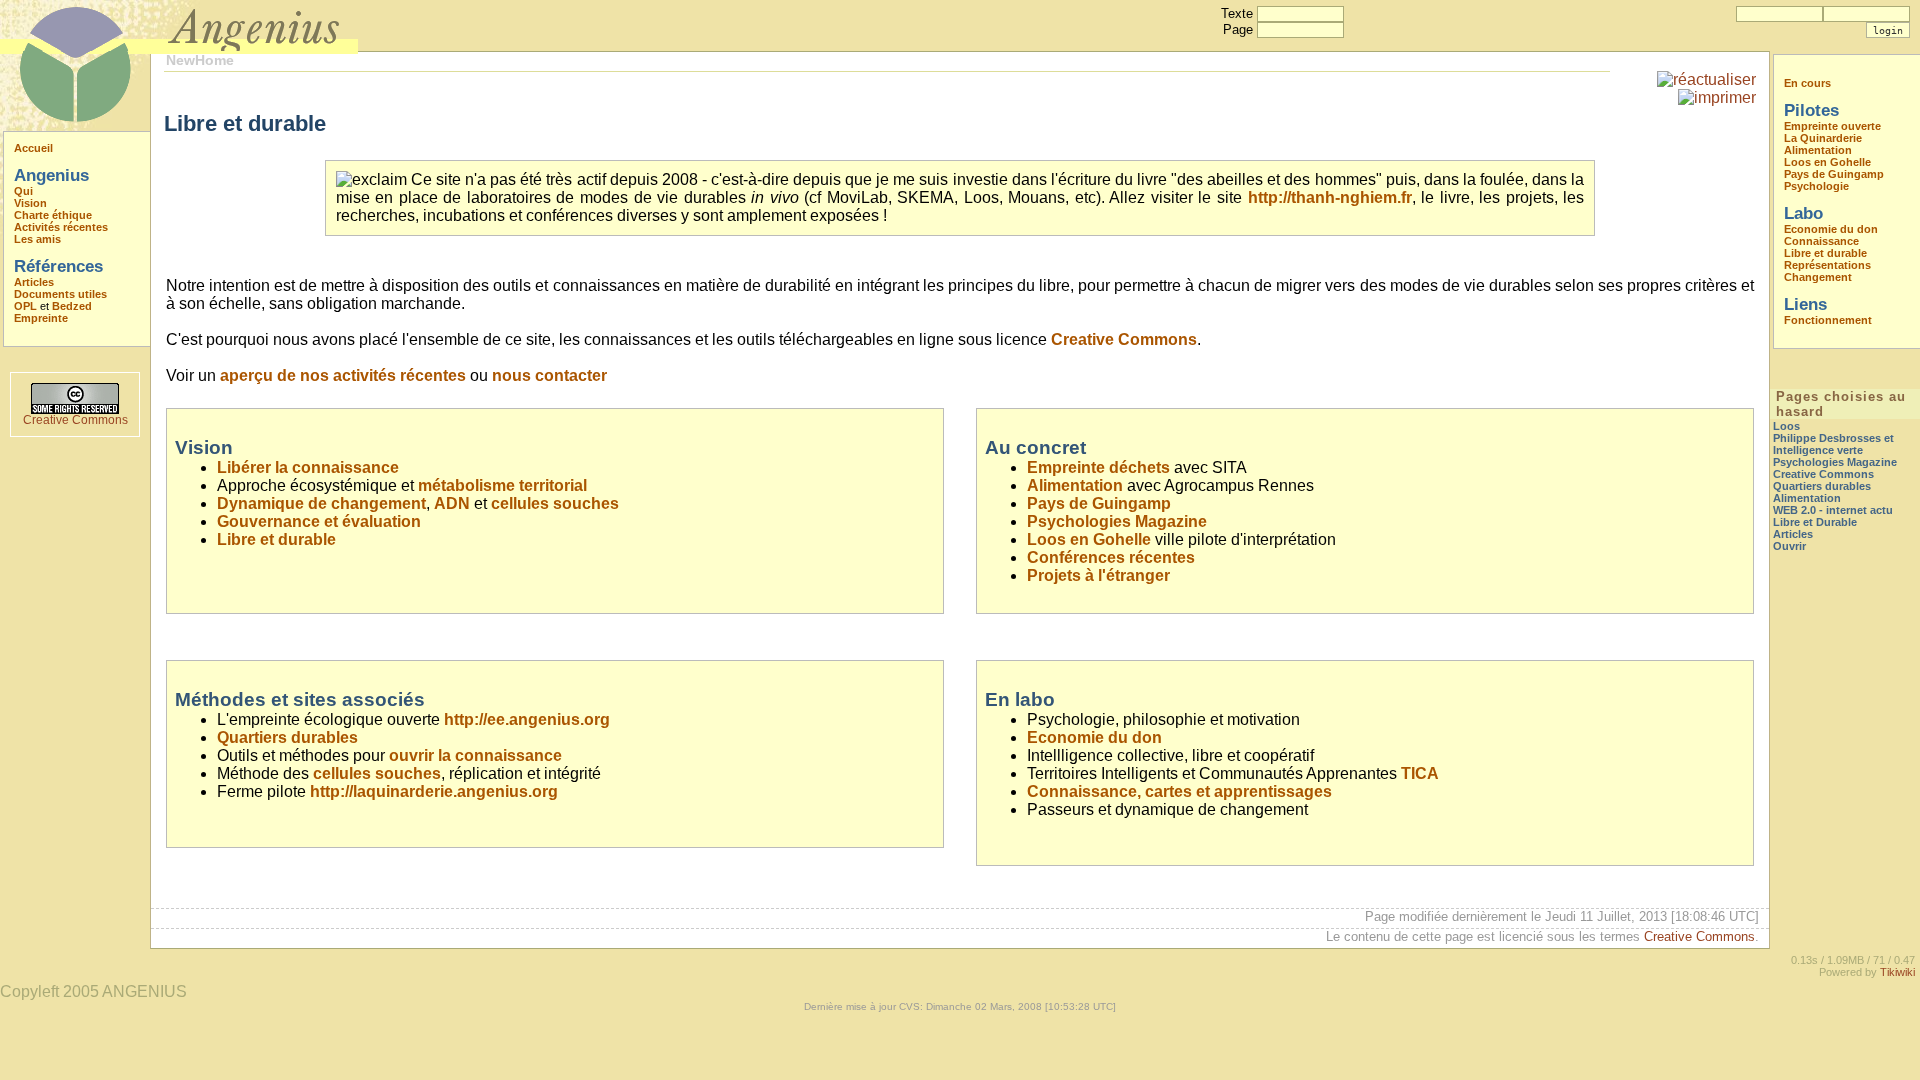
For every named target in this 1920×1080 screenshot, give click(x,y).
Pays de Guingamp (1099, 503)
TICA (1420, 773)
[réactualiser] (1706, 79)
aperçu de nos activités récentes (343, 375)
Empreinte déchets (1098, 467)
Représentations (1827, 265)
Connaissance (1821, 241)
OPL (25, 306)
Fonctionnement (1828, 320)
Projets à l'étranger (1098, 575)
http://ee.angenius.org (527, 719)
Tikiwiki (1897, 972)
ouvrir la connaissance (475, 755)
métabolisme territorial (502, 485)
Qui (23, 191)
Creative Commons (75, 420)
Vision (30, 203)
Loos (1786, 426)
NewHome (200, 60)
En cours (1807, 83)
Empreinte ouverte (1832, 126)
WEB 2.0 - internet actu (1833, 510)
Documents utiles (60, 294)
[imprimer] (1717, 97)
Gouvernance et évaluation (319, 521)
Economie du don (1094, 737)
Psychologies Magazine (1117, 521)
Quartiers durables (287, 737)
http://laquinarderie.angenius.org (434, 791)
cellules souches (555, 503)
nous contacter (549, 375)
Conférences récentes (1111, 557)
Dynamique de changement (321, 503)
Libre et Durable (1815, 522)
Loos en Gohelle (1089, 539)
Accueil (33, 148)
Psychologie (1816, 186)
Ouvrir (1789, 546)
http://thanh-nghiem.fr (1330, 197)
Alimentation (1075, 485)
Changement (1818, 277)
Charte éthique (53, 215)
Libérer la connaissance (308, 467)
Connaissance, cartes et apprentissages (1179, 791)
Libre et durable (276, 539)
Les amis (37, 239)
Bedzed (72, 306)
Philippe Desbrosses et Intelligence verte (1833, 444)
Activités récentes (61, 227)
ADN (452, 503)
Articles (34, 282)
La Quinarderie (1823, 138)
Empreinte (41, 318)
